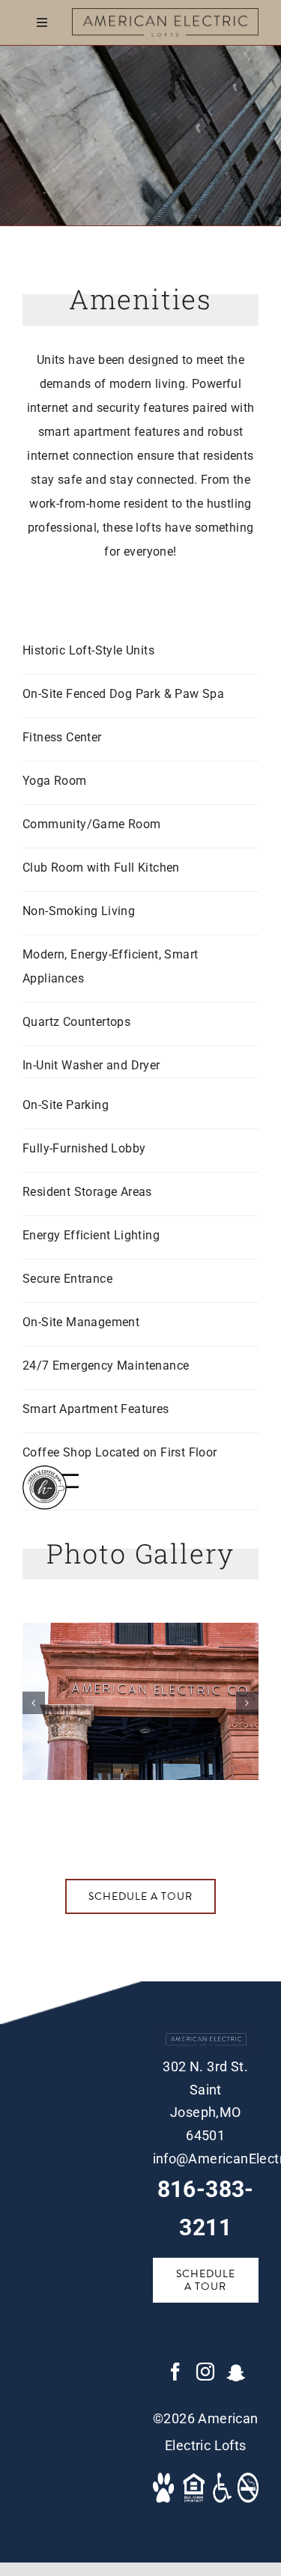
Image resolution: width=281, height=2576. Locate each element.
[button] (34, 1703)
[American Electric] (140, 1630)
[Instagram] (205, 2372)
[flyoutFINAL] (166, 14)
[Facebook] (175, 2372)
